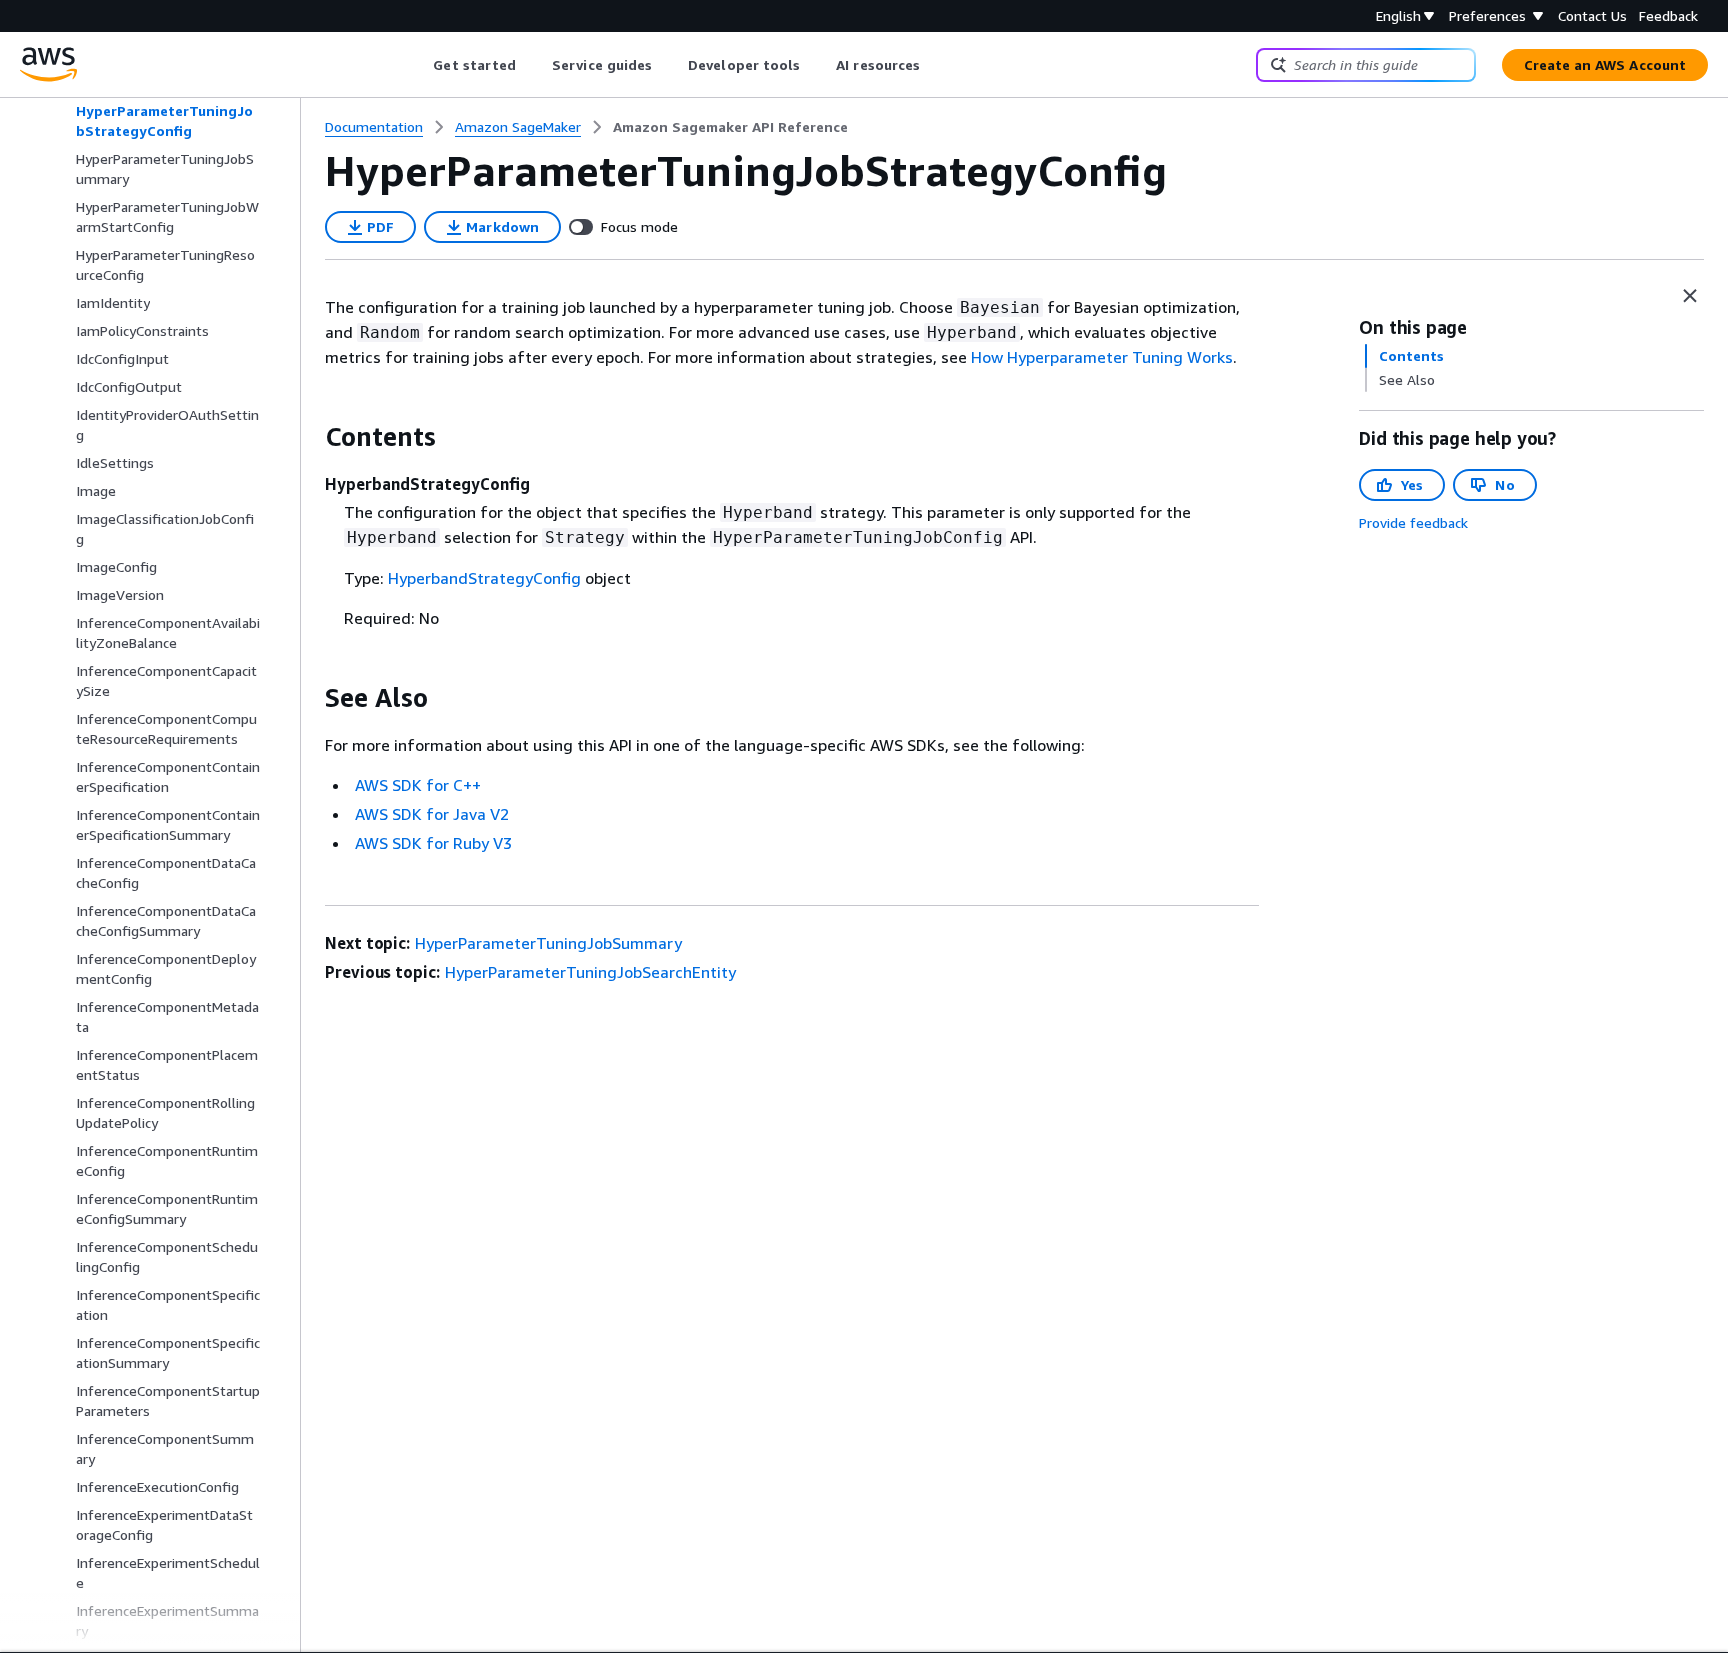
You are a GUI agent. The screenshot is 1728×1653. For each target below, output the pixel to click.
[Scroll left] (418, 65)
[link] (730, 127)
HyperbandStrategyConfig (484, 578)
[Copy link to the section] (309, 437)
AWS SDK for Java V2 (432, 814)
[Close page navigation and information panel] (1690, 296)
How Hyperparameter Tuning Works (1102, 357)
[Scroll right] (935, 65)
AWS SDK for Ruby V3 (433, 843)
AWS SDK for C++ (418, 785)
